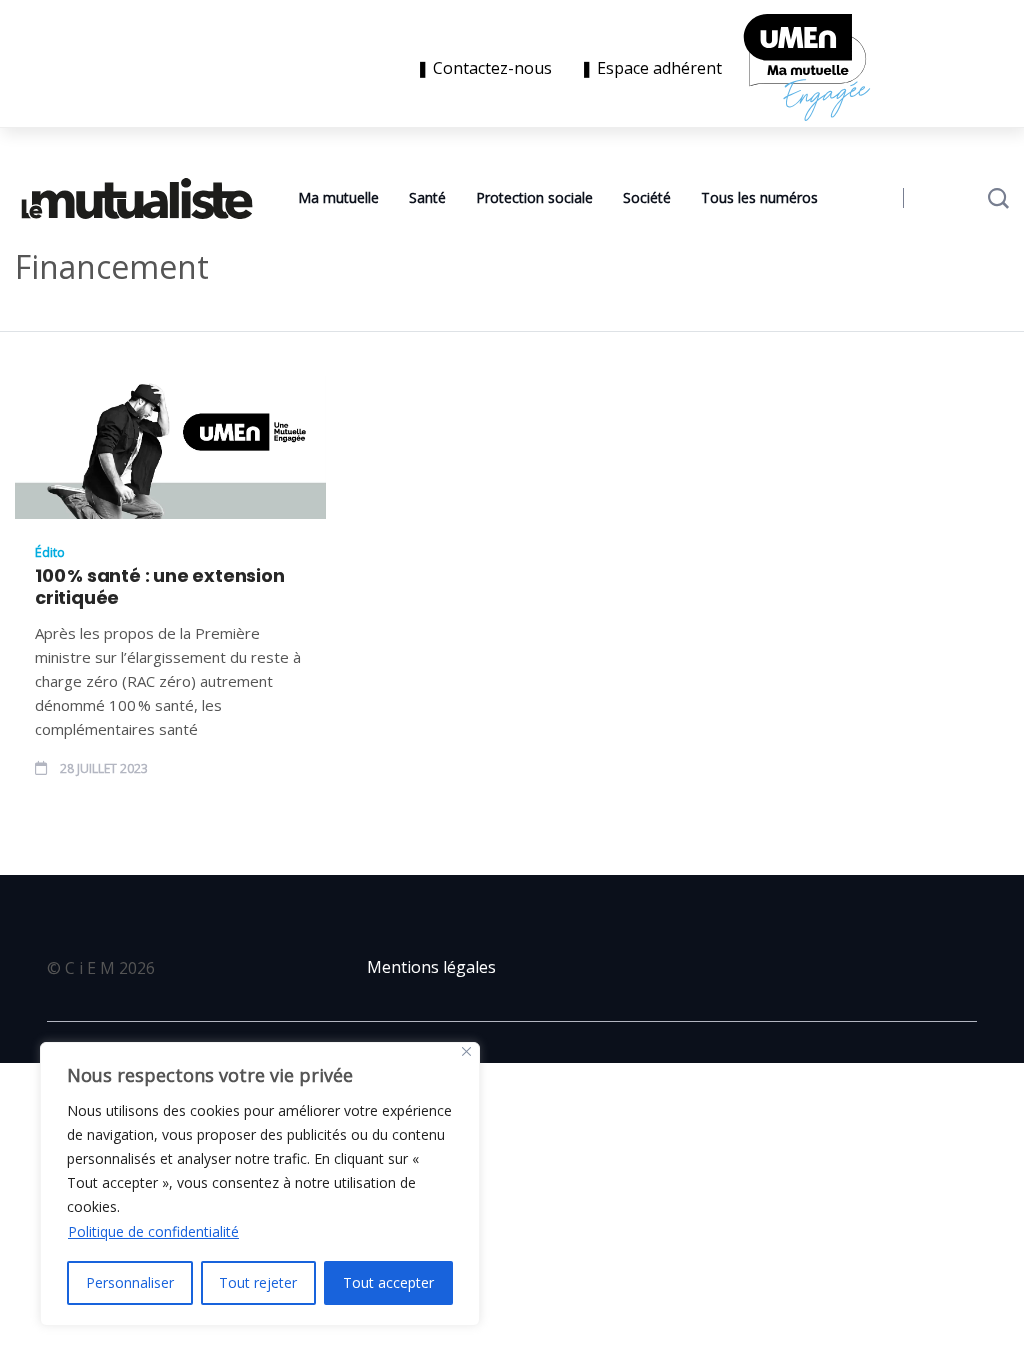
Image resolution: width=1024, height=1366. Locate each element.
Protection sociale (534, 197)
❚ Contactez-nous (488, 68)
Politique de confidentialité (153, 1231)
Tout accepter (388, 1282)
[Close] (466, 1051)
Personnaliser (130, 1282)
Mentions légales (431, 967)
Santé (427, 197)
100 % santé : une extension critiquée (160, 587)
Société (647, 197)
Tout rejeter (258, 1282)
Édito (50, 552)
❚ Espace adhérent (651, 68)
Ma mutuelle (338, 197)
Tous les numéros (759, 197)
